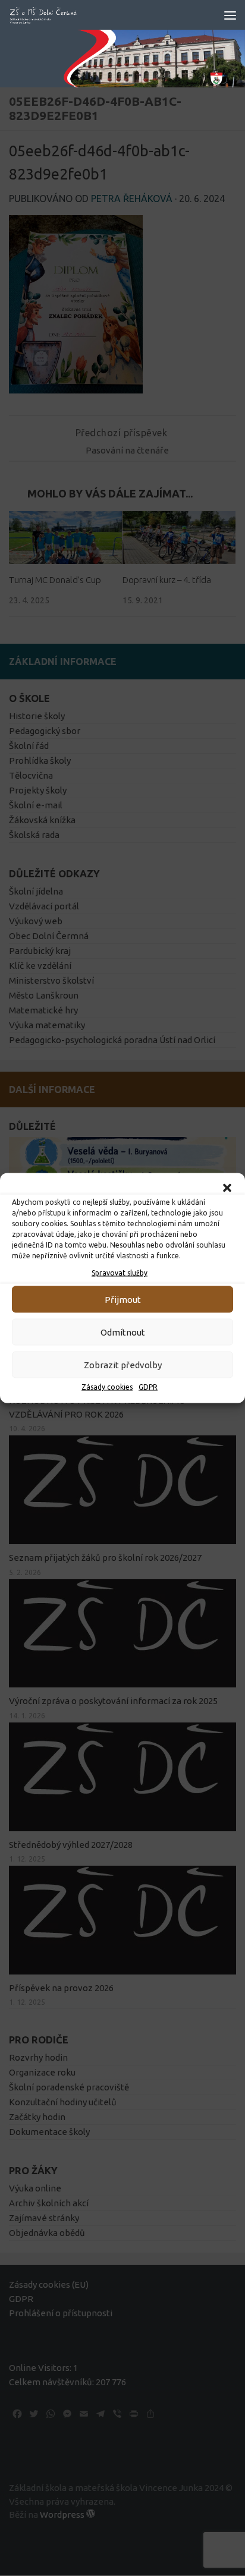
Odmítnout (123, 1332)
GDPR (148, 1387)
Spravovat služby (120, 1273)
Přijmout (123, 1299)
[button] (227, 1188)
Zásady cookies (107, 1387)
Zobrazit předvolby (123, 1364)
